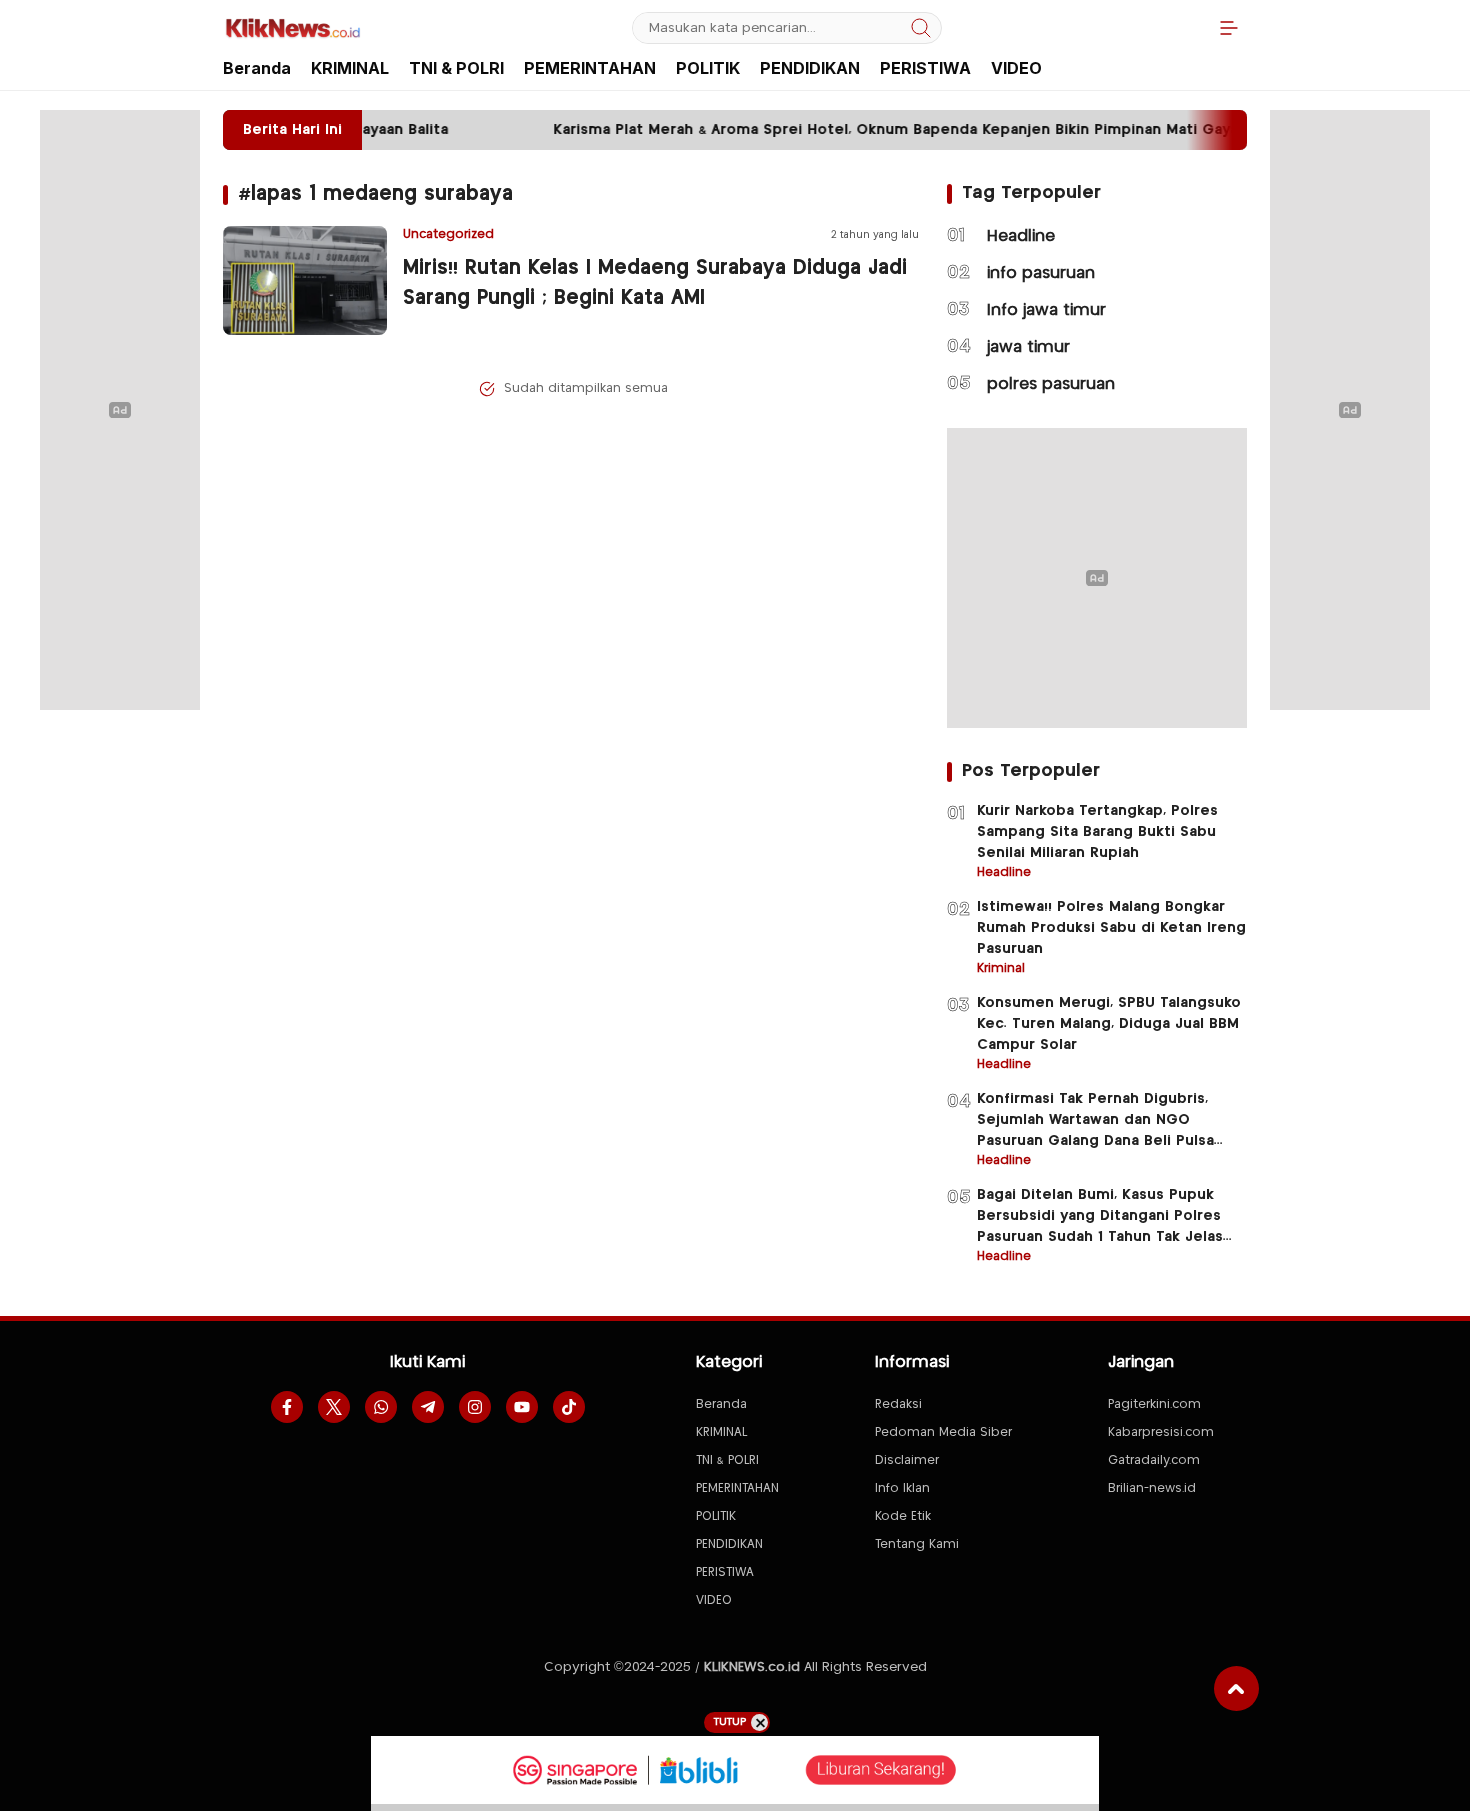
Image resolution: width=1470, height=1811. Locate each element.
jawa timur (1028, 347)
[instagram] (475, 1407)
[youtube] (522, 1407)
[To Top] (1236, 1688)
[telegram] (428, 1407)
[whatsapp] (381, 1407)
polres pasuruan (1051, 384)
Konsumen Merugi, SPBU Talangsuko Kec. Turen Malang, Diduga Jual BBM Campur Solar (1109, 1024)
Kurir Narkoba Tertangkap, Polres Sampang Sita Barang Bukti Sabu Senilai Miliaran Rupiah (1097, 832)
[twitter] (334, 1407)
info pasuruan (1041, 273)
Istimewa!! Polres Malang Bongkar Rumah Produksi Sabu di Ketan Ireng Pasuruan (1111, 928)
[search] (921, 28)
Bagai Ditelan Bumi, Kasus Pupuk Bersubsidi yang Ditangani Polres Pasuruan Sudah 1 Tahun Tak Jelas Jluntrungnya (1100, 1226)
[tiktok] (569, 1407)
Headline (1021, 236)
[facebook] (287, 1407)
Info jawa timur (1046, 310)
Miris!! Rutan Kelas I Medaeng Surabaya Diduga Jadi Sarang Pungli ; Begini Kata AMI (655, 283)
